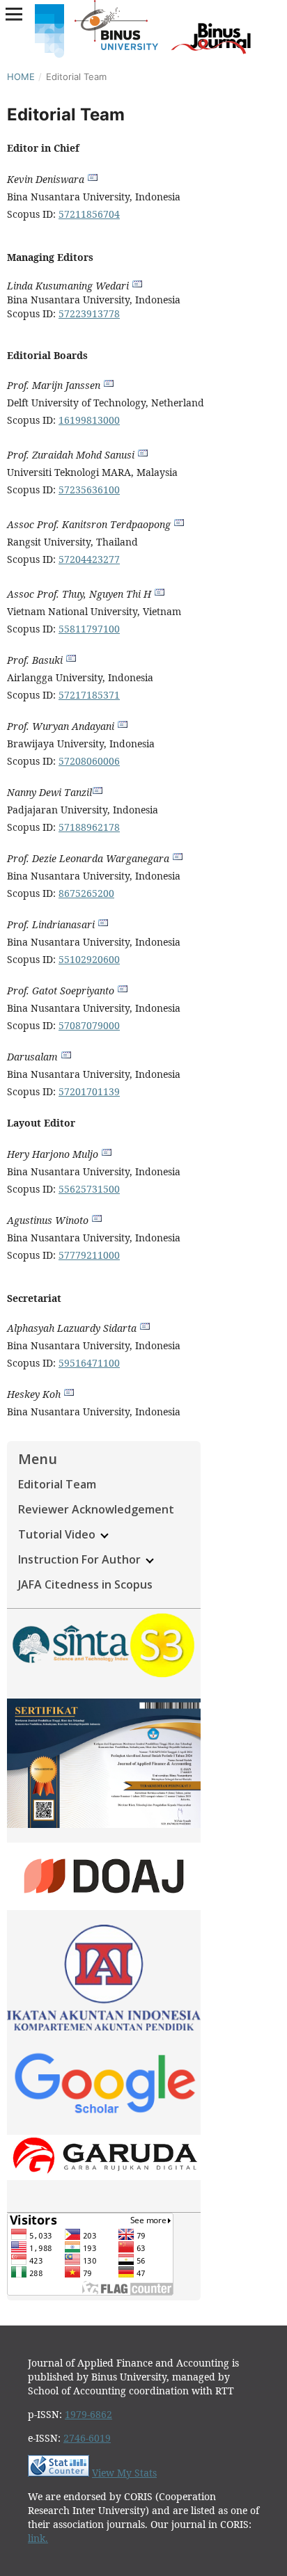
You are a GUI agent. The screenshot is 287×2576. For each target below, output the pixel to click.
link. (38, 2538)
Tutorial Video (58, 1534)
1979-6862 (88, 2414)
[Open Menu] (14, 14)
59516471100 (89, 1363)
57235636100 (89, 490)
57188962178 (89, 827)
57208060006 (89, 761)
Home (21, 77)
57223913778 (89, 313)
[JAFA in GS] (104, 2116)
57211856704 (89, 214)
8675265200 (86, 893)
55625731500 (89, 1189)
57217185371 (89, 695)
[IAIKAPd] (104, 2027)
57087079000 (89, 1025)
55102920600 (89, 959)
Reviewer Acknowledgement (96, 1509)
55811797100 (89, 629)
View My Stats (124, 2473)
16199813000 (89, 420)
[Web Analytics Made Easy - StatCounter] (59, 2473)
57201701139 (89, 1091)
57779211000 (89, 1255)
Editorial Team (57, 1484)
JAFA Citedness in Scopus (85, 1584)
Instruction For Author (81, 1559)
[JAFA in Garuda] (104, 2176)
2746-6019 (87, 2438)
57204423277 (89, 559)
